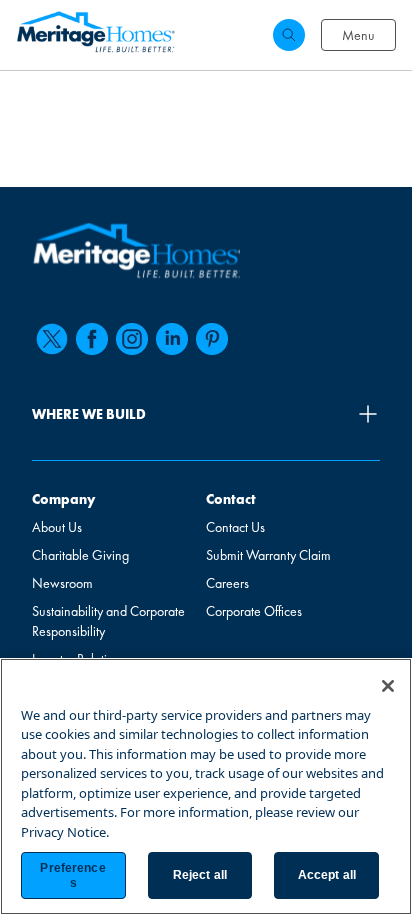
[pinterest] (212, 339)
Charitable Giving (80, 555)
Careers (227, 583)
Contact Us (235, 527)
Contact (231, 499)
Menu (358, 35)
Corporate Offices (254, 611)
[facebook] (92, 339)
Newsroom (62, 583)
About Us (57, 527)
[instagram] (132, 339)
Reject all (200, 875)
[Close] (388, 686)
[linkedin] (172, 339)
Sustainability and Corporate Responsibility (108, 621)
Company (63, 499)
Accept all (327, 875)
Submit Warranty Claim (268, 555)
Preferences (72, 875)
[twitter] (52, 339)
